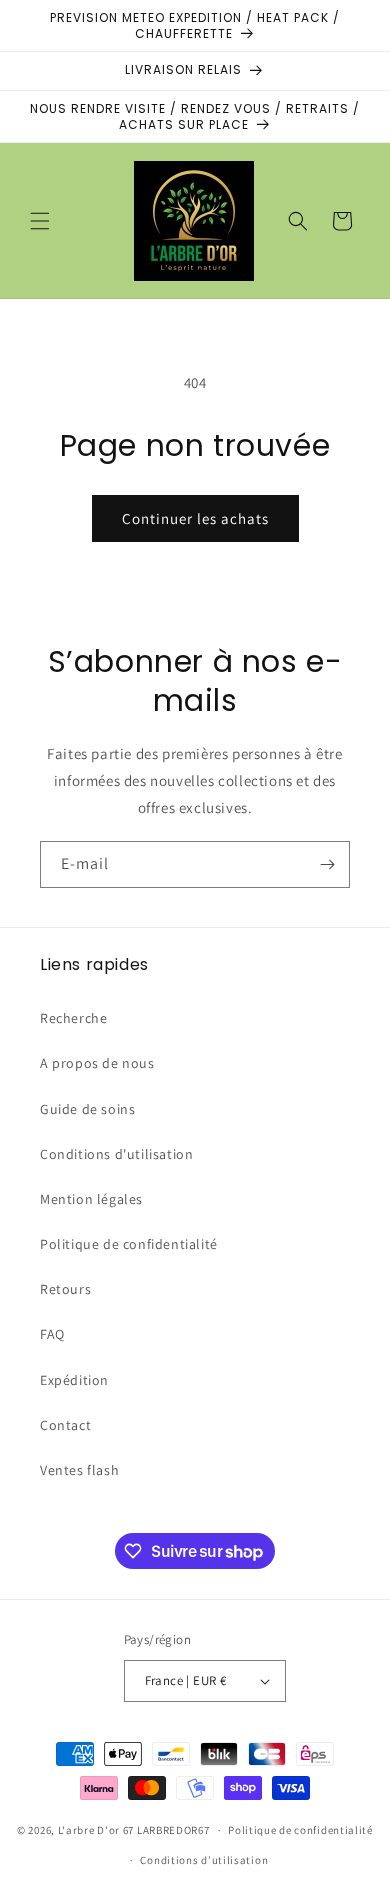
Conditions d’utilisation (204, 1860)
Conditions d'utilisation (116, 1154)
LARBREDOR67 (173, 1830)
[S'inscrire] (327, 864)
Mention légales (91, 1199)
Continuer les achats (195, 518)
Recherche (73, 1018)
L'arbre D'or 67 (96, 1830)
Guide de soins (87, 1109)
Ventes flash (79, 1470)
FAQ (52, 1334)
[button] (40, 221)
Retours (65, 1289)
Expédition (74, 1380)
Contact (65, 1425)
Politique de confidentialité (129, 1244)
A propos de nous (97, 1063)
